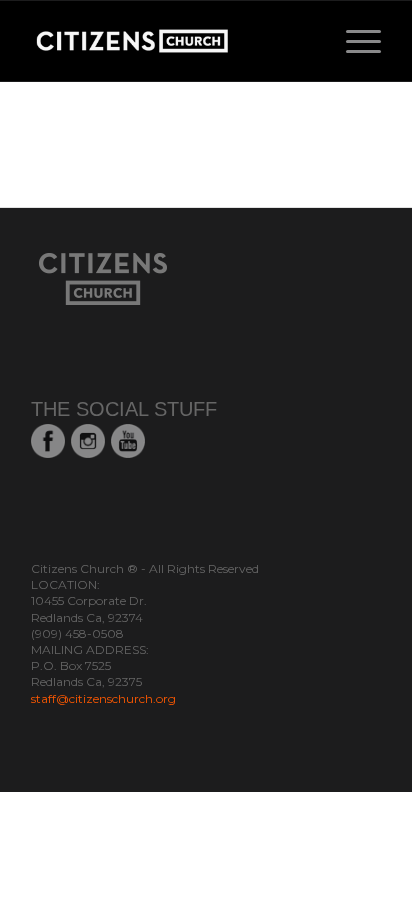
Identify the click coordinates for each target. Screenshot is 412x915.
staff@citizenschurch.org (103, 698)
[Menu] (353, 41)
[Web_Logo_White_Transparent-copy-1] (171, 41)
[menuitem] (353, 41)
